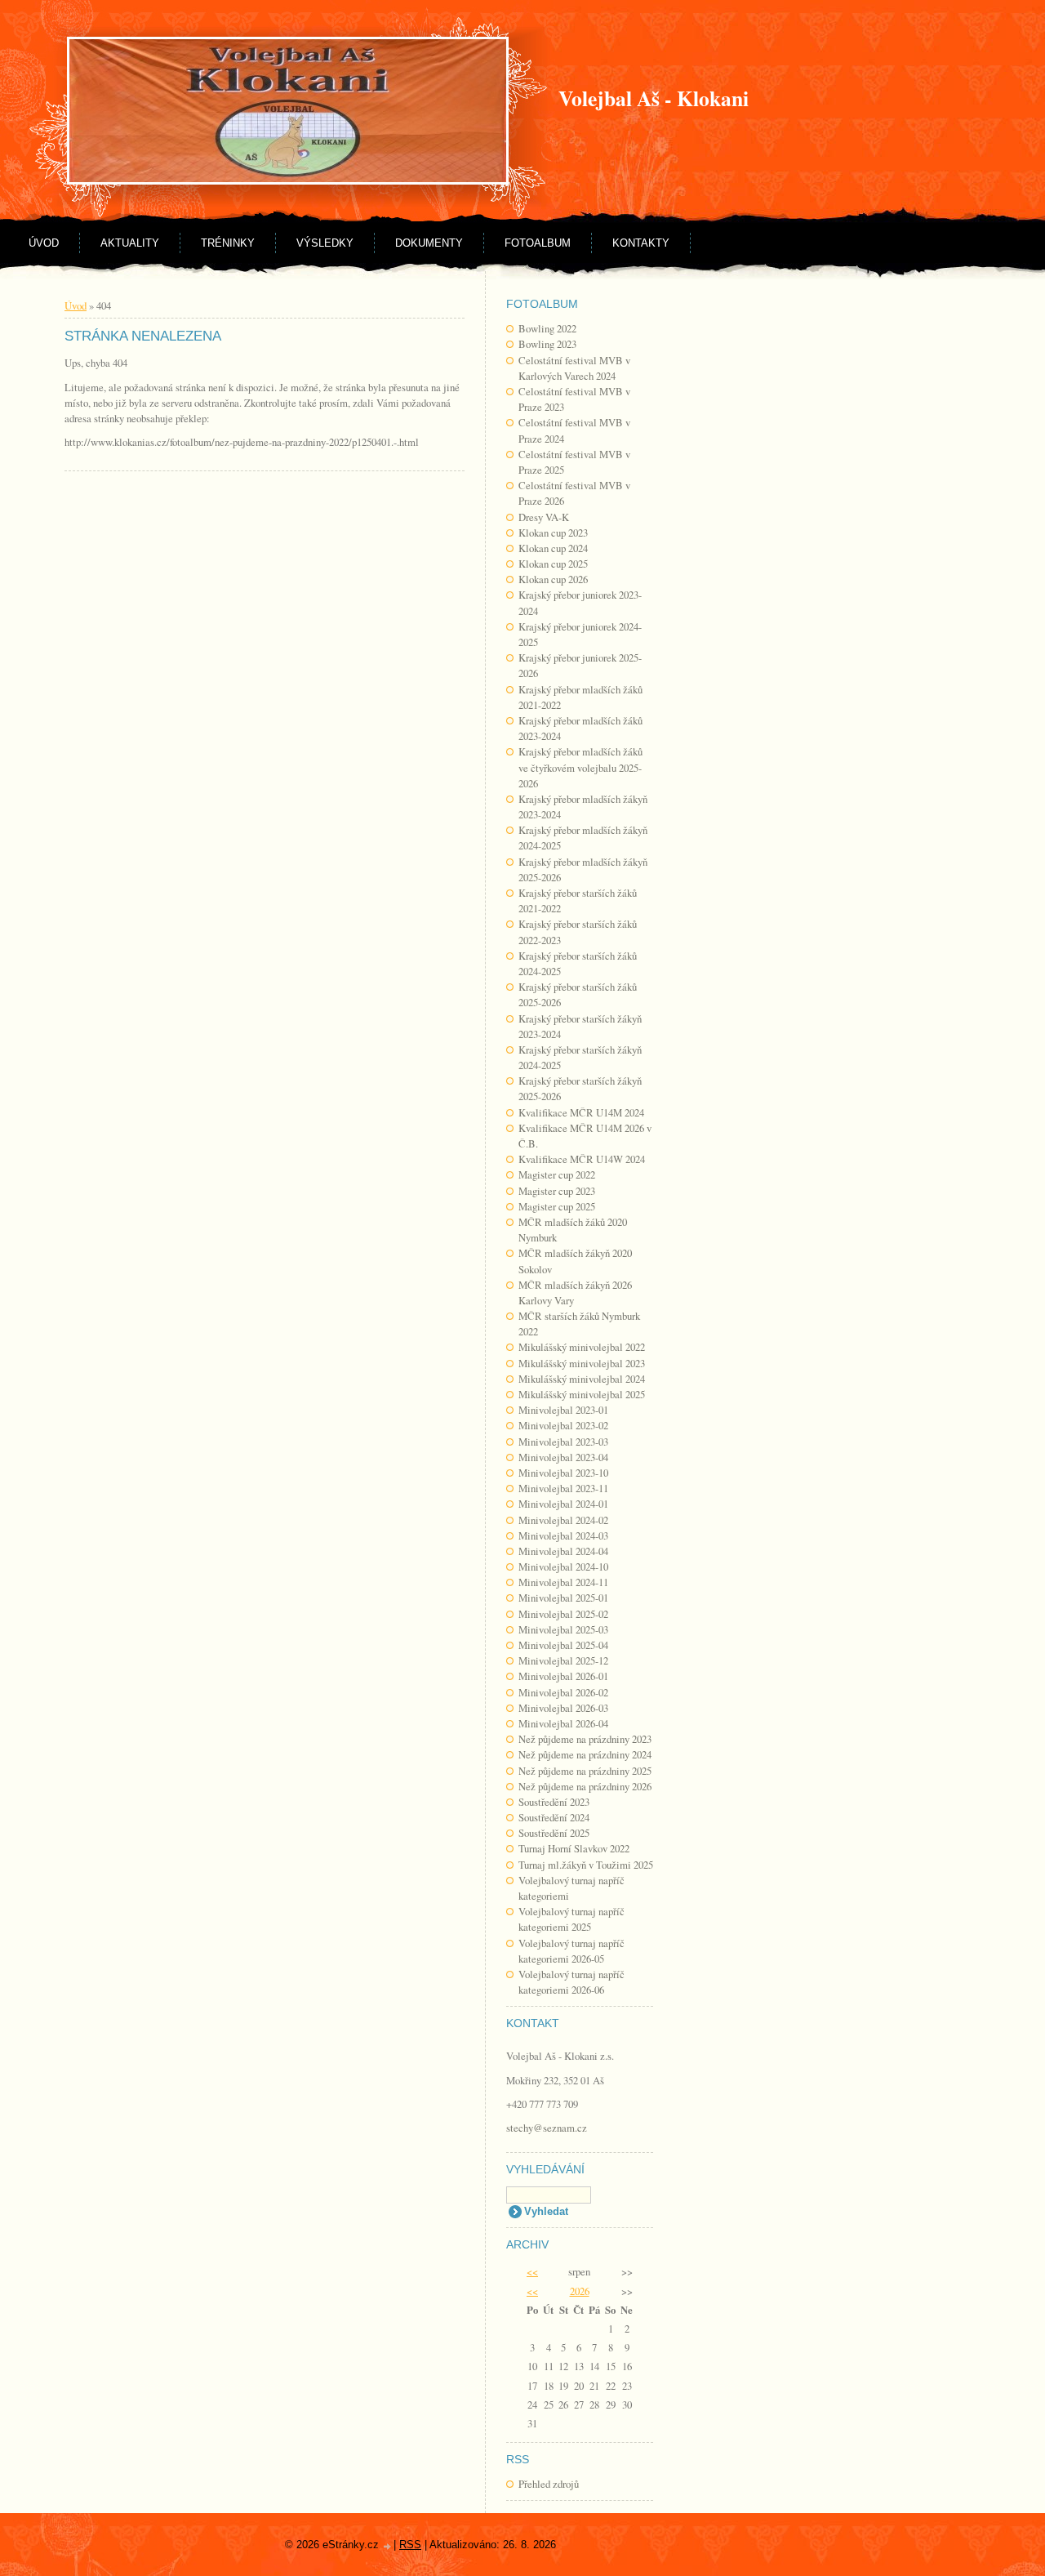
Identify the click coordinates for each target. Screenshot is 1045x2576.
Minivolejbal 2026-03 (563, 1708)
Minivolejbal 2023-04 (563, 1457)
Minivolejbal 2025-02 (563, 1614)
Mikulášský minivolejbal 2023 (582, 1363)
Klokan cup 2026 (553, 579)
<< (532, 2271)
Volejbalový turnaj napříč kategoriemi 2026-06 (571, 1982)
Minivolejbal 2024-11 (563, 1582)
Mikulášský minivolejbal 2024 (582, 1379)
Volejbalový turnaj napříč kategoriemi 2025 (571, 1919)
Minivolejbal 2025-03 (563, 1629)
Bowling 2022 (547, 328)
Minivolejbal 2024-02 (563, 1520)
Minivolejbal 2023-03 (563, 1442)
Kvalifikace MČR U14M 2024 (581, 1112)
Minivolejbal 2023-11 (563, 1488)
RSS (410, 2545)
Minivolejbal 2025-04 (563, 1645)
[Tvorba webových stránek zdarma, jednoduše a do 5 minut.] (388, 2546)
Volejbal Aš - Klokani (654, 98)
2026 (580, 2291)
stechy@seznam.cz (547, 2128)
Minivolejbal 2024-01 (563, 1504)
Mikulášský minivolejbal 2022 (582, 1347)
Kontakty (641, 243)
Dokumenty (429, 243)
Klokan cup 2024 (553, 548)
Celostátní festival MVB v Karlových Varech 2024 (574, 368)
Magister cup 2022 (557, 1174)
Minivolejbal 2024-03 (563, 1535)
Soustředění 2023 (554, 1802)
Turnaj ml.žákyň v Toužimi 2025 (586, 1865)
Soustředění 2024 (554, 1817)
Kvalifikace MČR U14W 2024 (582, 1159)
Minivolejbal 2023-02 (563, 1425)
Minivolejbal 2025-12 (563, 1660)
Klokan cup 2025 (553, 564)
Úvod (44, 243)
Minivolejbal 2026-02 (563, 1692)
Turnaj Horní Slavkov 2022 (574, 1848)
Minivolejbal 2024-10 (563, 1567)
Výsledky (325, 243)
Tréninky (228, 243)
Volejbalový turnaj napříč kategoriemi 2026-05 (571, 1951)
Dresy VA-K (544, 517)
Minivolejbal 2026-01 (563, 1676)
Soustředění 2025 (554, 1833)
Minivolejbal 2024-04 (563, 1551)
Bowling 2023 (547, 344)
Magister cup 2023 (557, 1191)
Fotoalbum (538, 243)
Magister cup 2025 (557, 1206)
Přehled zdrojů (549, 2484)
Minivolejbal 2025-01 (563, 1598)
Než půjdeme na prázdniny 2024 (585, 1754)
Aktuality (130, 243)
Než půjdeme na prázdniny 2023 (585, 1739)
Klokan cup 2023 (553, 533)
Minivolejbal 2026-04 (563, 1723)
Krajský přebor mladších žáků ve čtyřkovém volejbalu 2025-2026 (580, 767)
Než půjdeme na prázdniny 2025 (585, 1771)
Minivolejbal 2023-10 (563, 1473)
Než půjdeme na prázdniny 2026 (585, 1786)
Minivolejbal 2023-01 (563, 1410)
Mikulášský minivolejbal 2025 (582, 1394)
